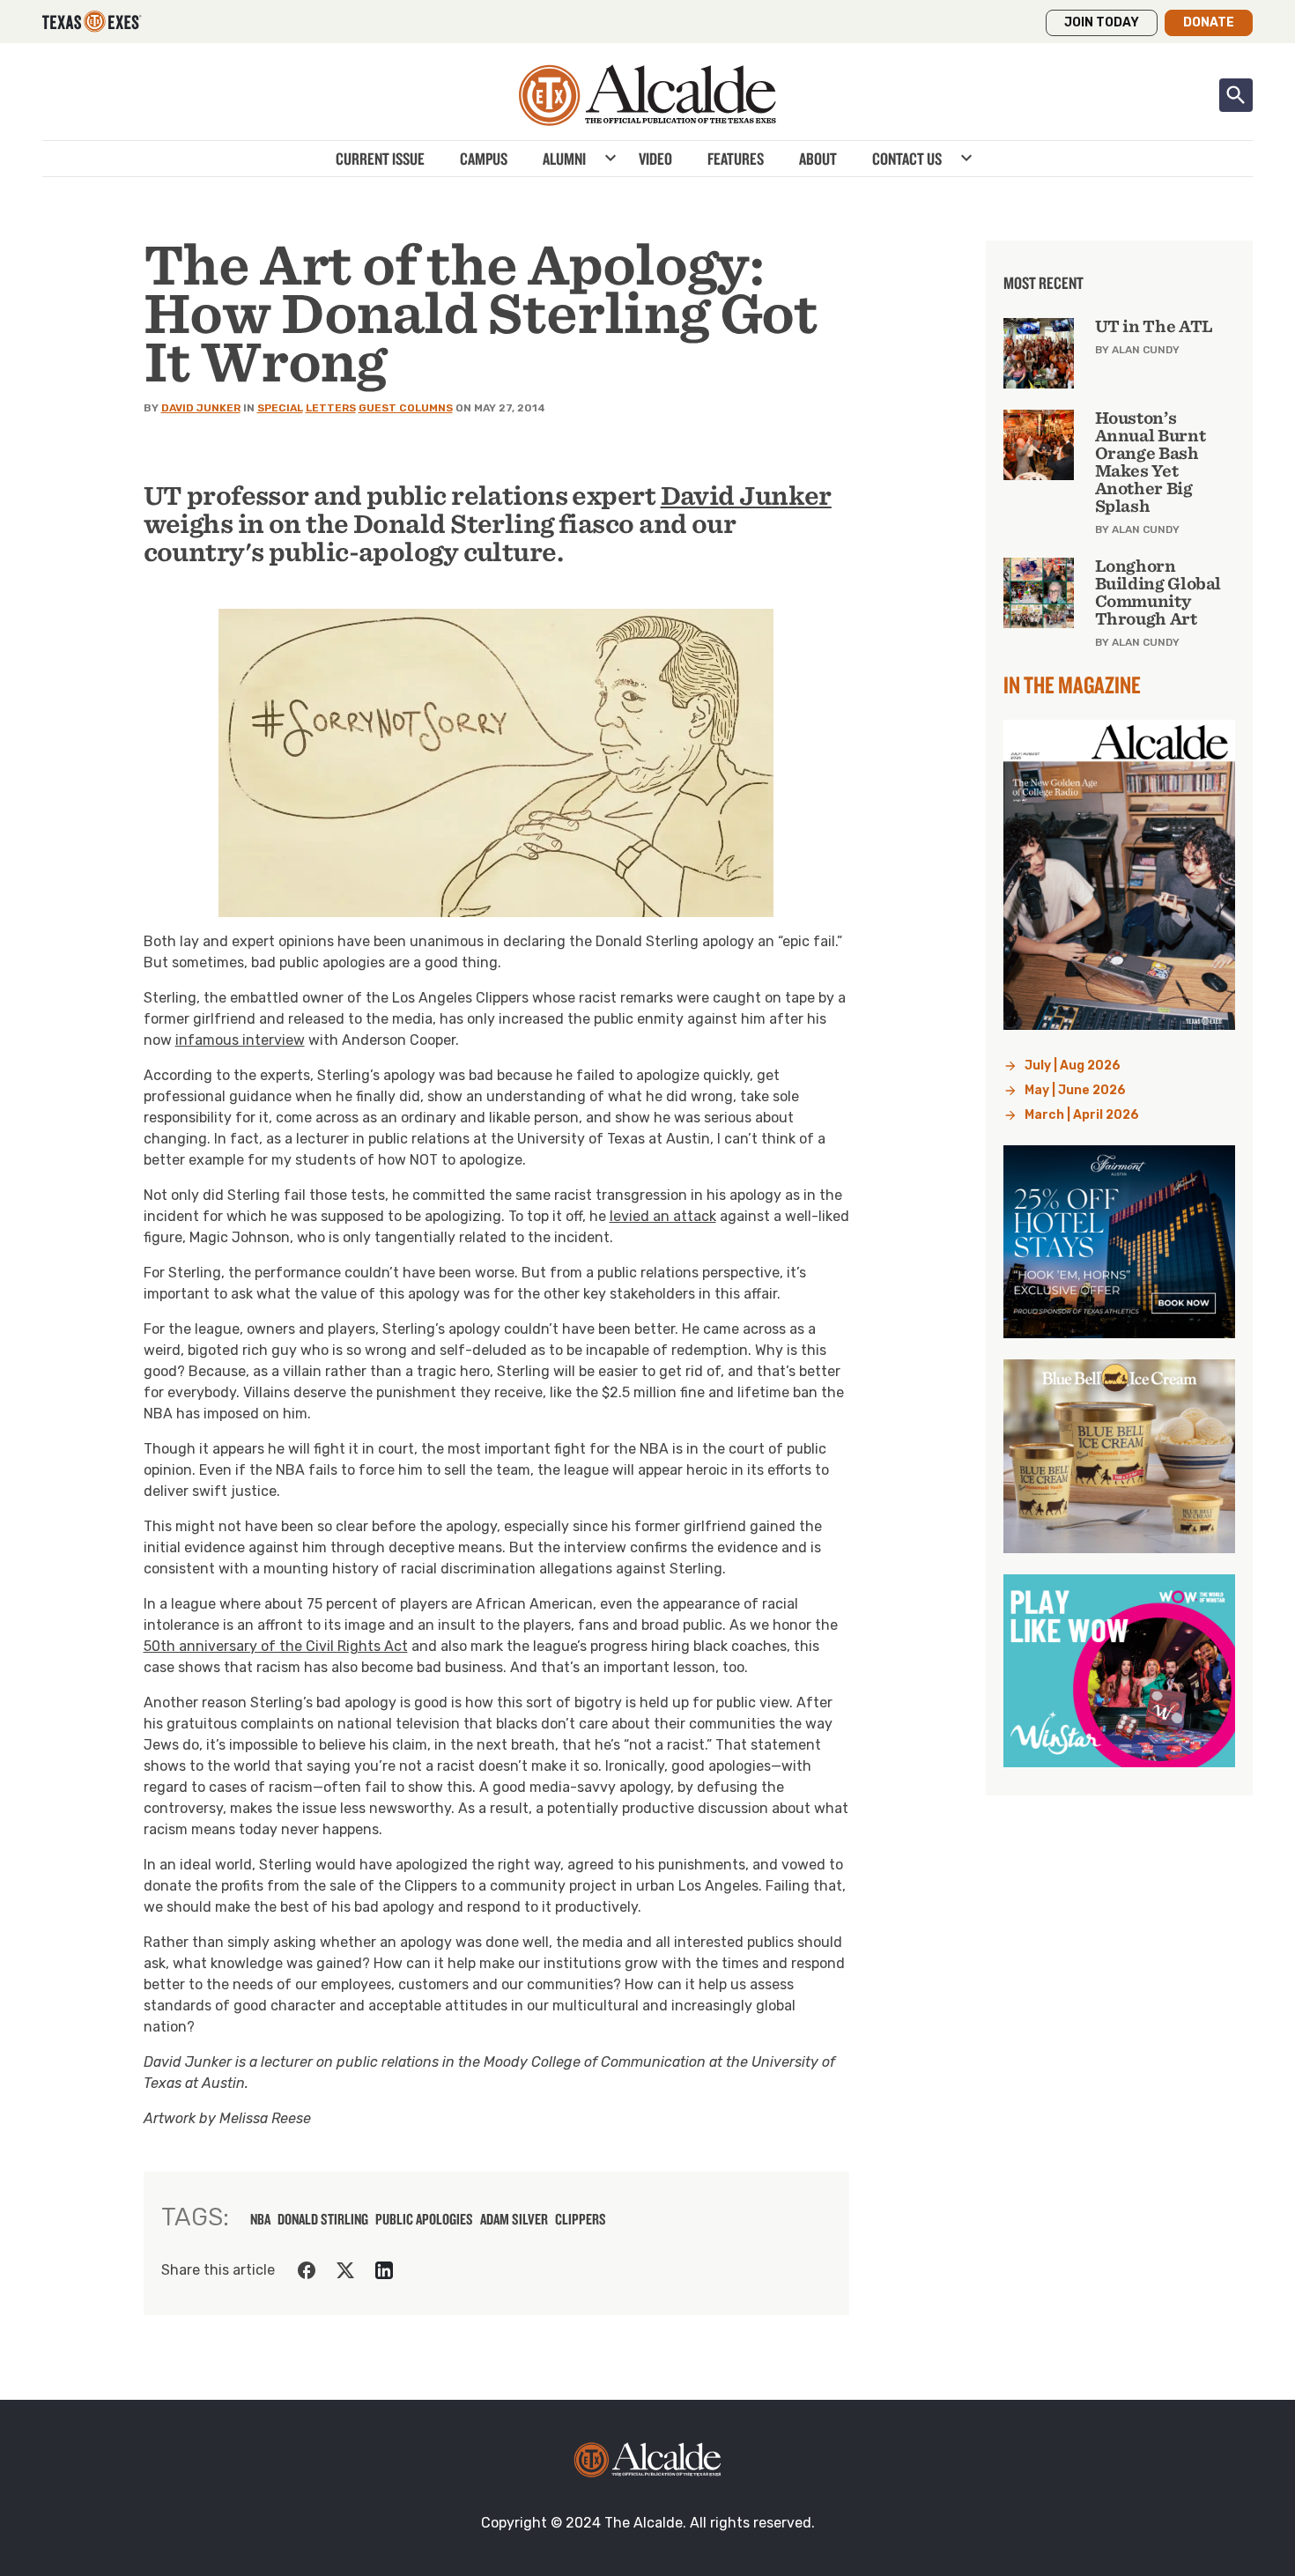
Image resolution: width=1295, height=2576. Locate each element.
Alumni (564, 159)
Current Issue (380, 159)
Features (736, 159)
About (818, 159)
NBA (260, 2219)
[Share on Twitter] (345, 2270)
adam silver (514, 2219)
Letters (331, 408)
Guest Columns (406, 408)
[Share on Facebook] (307, 2270)
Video (655, 159)
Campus (484, 159)
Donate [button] (1209, 22)
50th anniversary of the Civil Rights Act (276, 1646)
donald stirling (323, 2219)
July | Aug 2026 (1073, 1066)
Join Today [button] (1102, 22)
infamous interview (240, 1040)
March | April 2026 (1082, 1115)
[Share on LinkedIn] (384, 2270)
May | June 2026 (1075, 1090)
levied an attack (663, 1216)
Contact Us (907, 159)
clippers (581, 2219)
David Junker (201, 408)
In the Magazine (1072, 685)
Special (280, 408)
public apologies (424, 2219)
